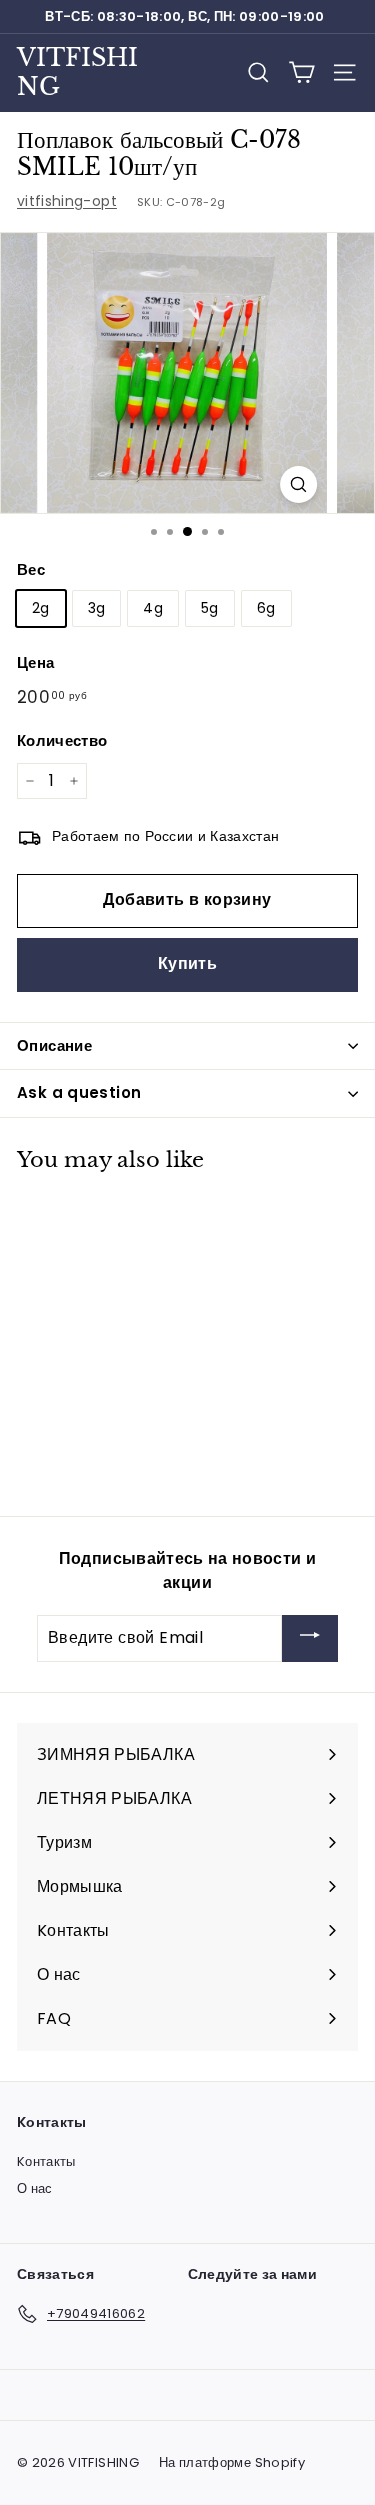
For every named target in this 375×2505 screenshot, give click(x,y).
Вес (31, 569)
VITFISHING (77, 72)
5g (210, 608)
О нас (35, 2188)
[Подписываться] (310, 1638)
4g (153, 608)
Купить (187, 963)
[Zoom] (298, 484)
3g (97, 608)
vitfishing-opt (67, 201)
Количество (62, 740)
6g (266, 608)
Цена (35, 662)
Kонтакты (46, 2161)
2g (41, 608)
